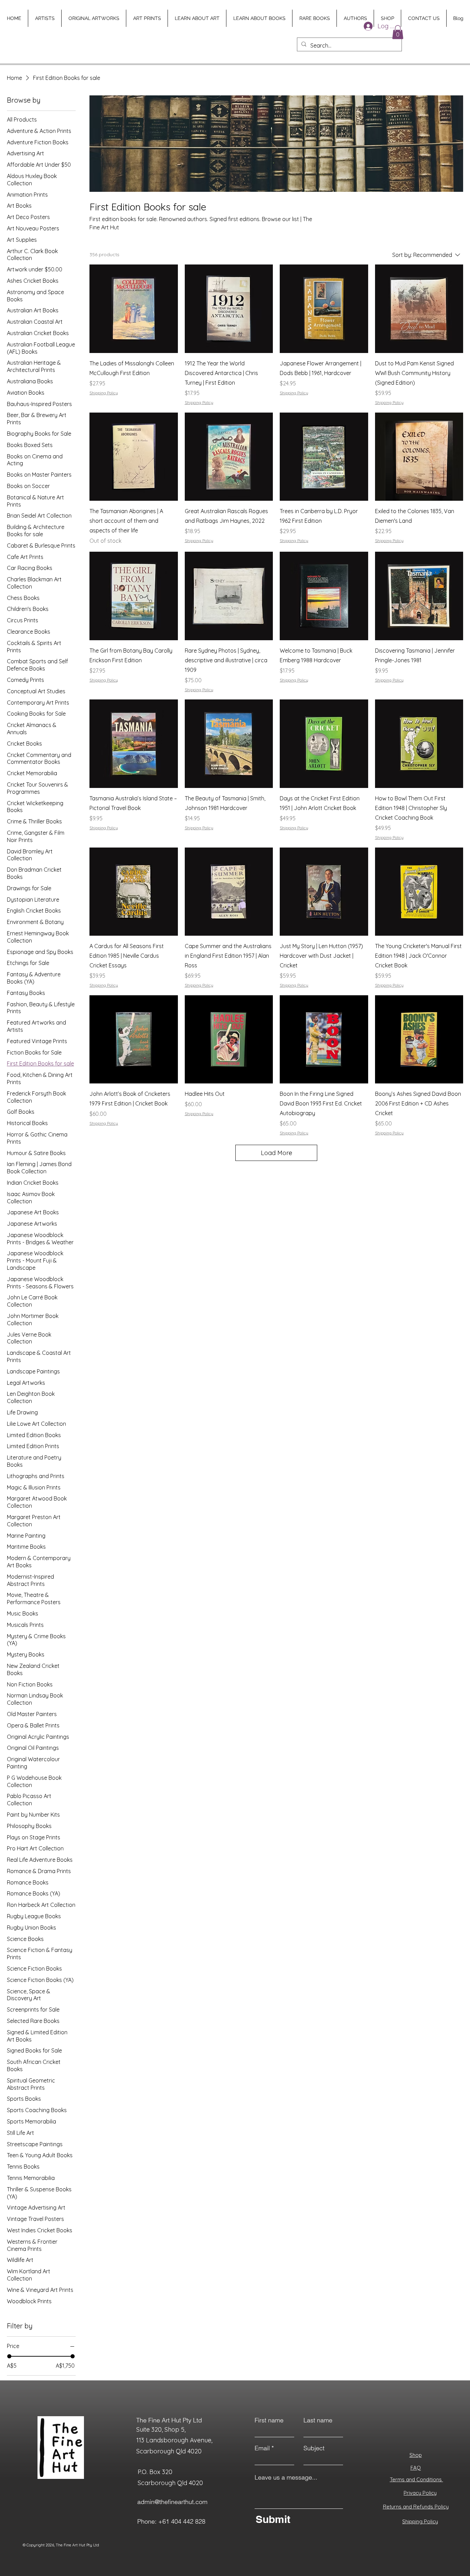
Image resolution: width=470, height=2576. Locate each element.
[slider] (9, 2356)
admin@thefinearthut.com (172, 2502)
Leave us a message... (286, 2478)
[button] (398, 32)
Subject (314, 2448)
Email (262, 2448)
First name (269, 2420)
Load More (276, 1153)
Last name (318, 2420)
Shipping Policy (104, 393)
